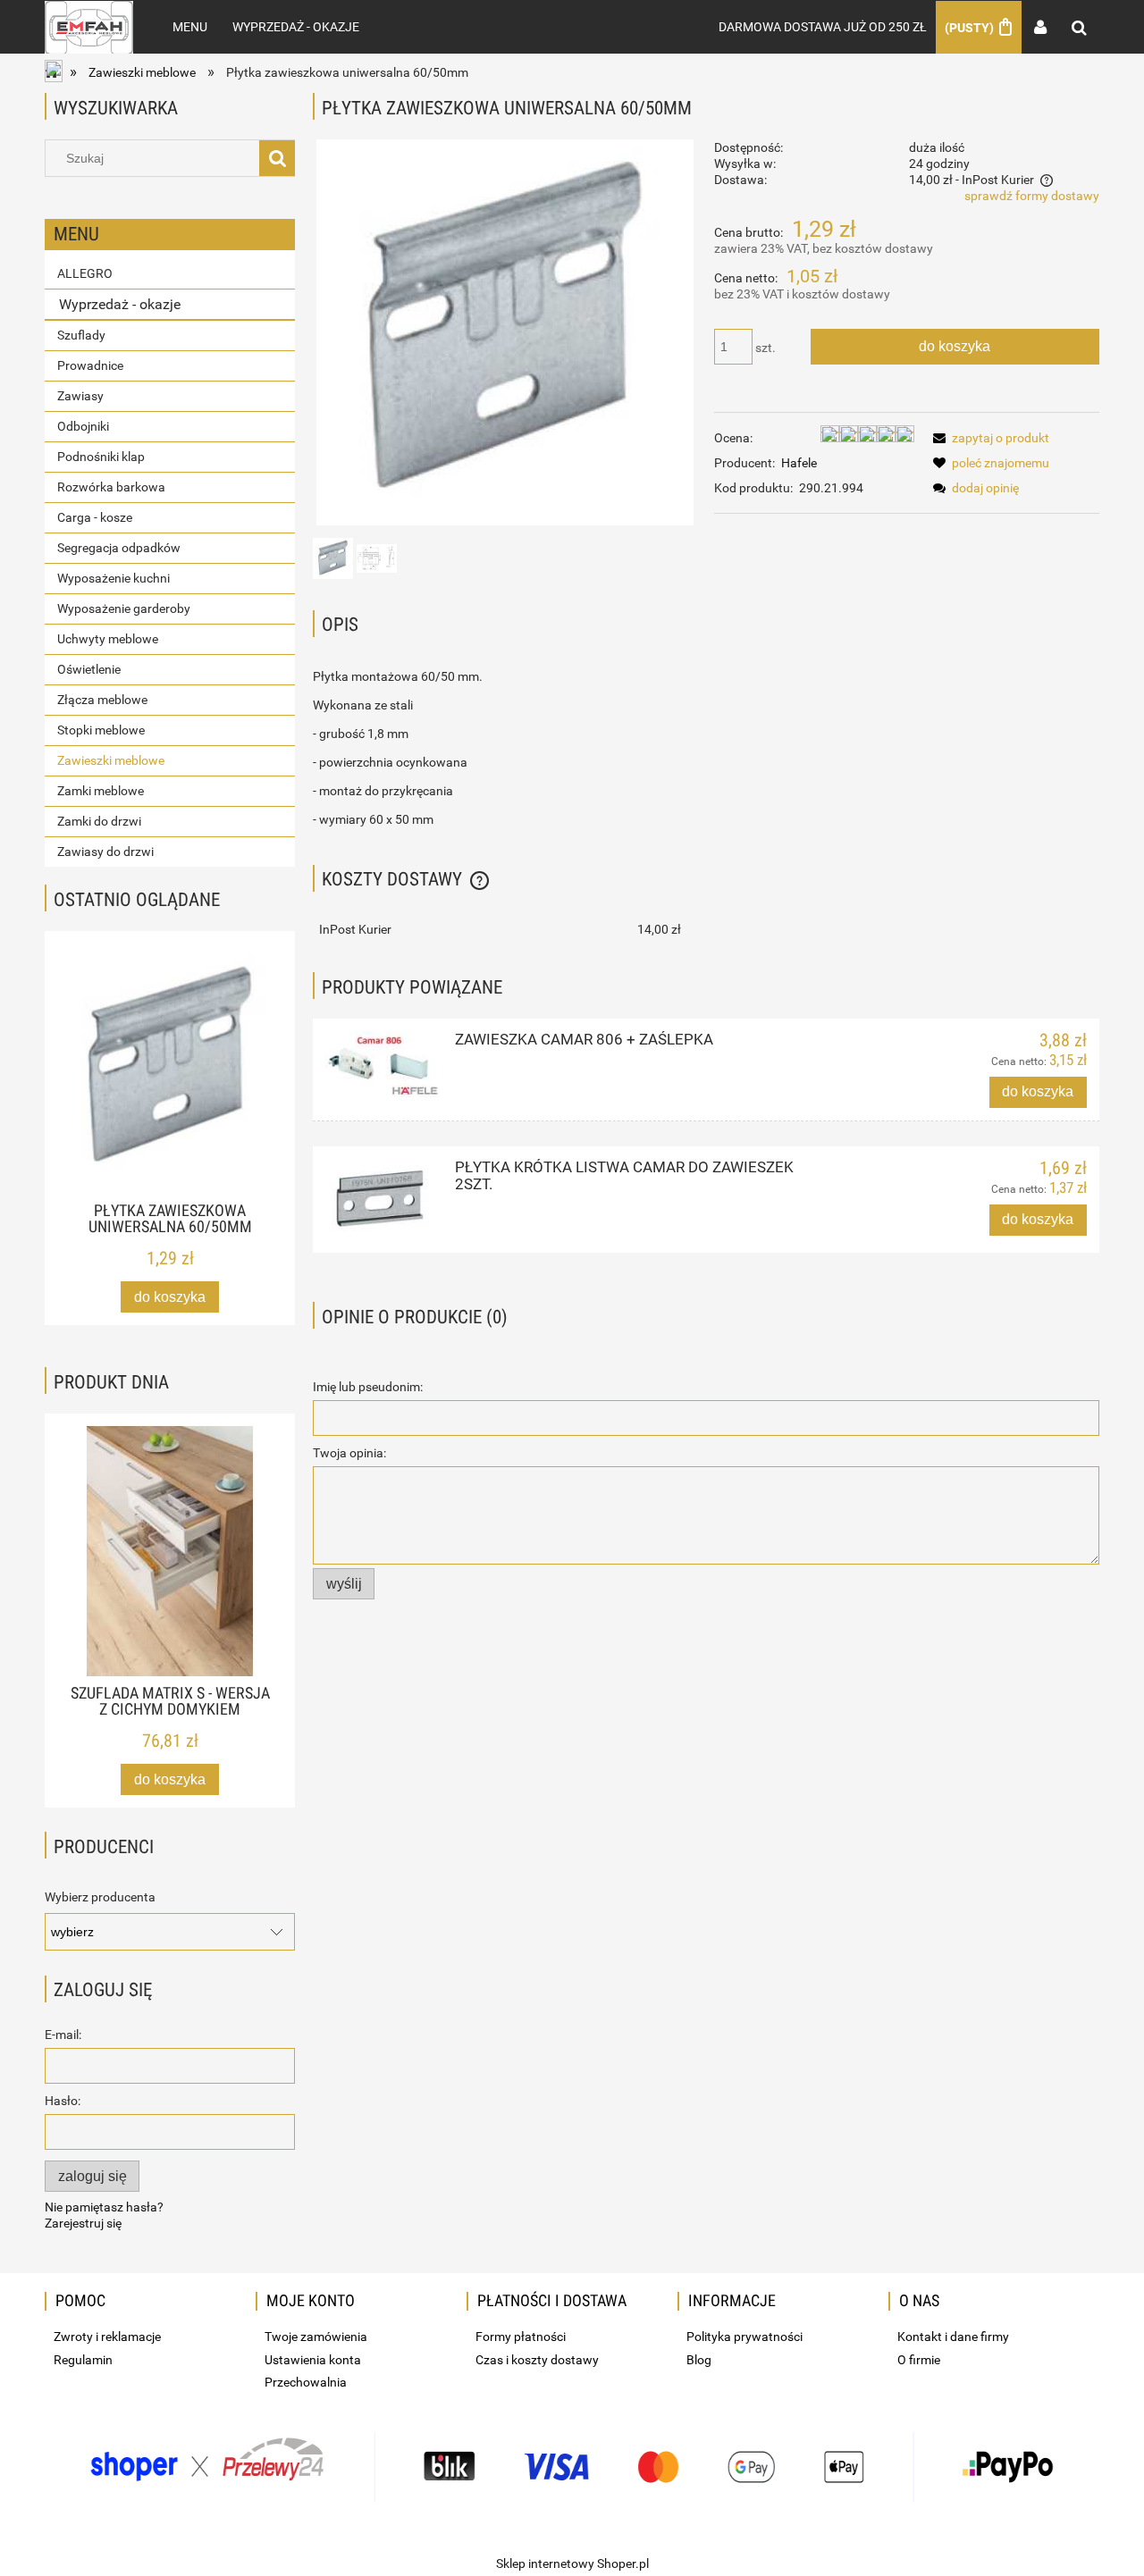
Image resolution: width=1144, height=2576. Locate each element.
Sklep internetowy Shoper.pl (572, 2563)
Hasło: (63, 2101)
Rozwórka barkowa (111, 487)
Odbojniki (83, 426)
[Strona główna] (89, 27)
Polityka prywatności (744, 2337)
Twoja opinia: (349, 1453)
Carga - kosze (95, 517)
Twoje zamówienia (316, 2337)
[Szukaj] (277, 158)
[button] (988, 438)
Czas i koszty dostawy (537, 2360)
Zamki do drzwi (99, 821)
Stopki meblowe (101, 730)
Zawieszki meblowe (111, 760)
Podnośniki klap (101, 457)
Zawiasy (80, 396)
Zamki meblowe (101, 791)
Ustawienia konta (313, 2360)
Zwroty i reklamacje (107, 2337)
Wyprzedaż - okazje (120, 304)
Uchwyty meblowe (108, 639)
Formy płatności (521, 2337)
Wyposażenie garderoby (124, 608)
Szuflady (81, 335)
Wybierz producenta (100, 1897)
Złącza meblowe (102, 700)
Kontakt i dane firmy (953, 2337)
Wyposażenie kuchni (114, 578)
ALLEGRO (85, 273)
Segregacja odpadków (119, 548)
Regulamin (83, 2360)
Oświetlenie (89, 669)
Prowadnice (90, 365)
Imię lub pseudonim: (368, 1387)
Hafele (799, 463)
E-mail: (63, 2035)
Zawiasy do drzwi (105, 852)
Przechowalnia (306, 2382)
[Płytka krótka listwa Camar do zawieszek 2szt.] (382, 1200)
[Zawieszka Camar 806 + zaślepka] (382, 1064)
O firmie (919, 2360)
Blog (699, 2360)
